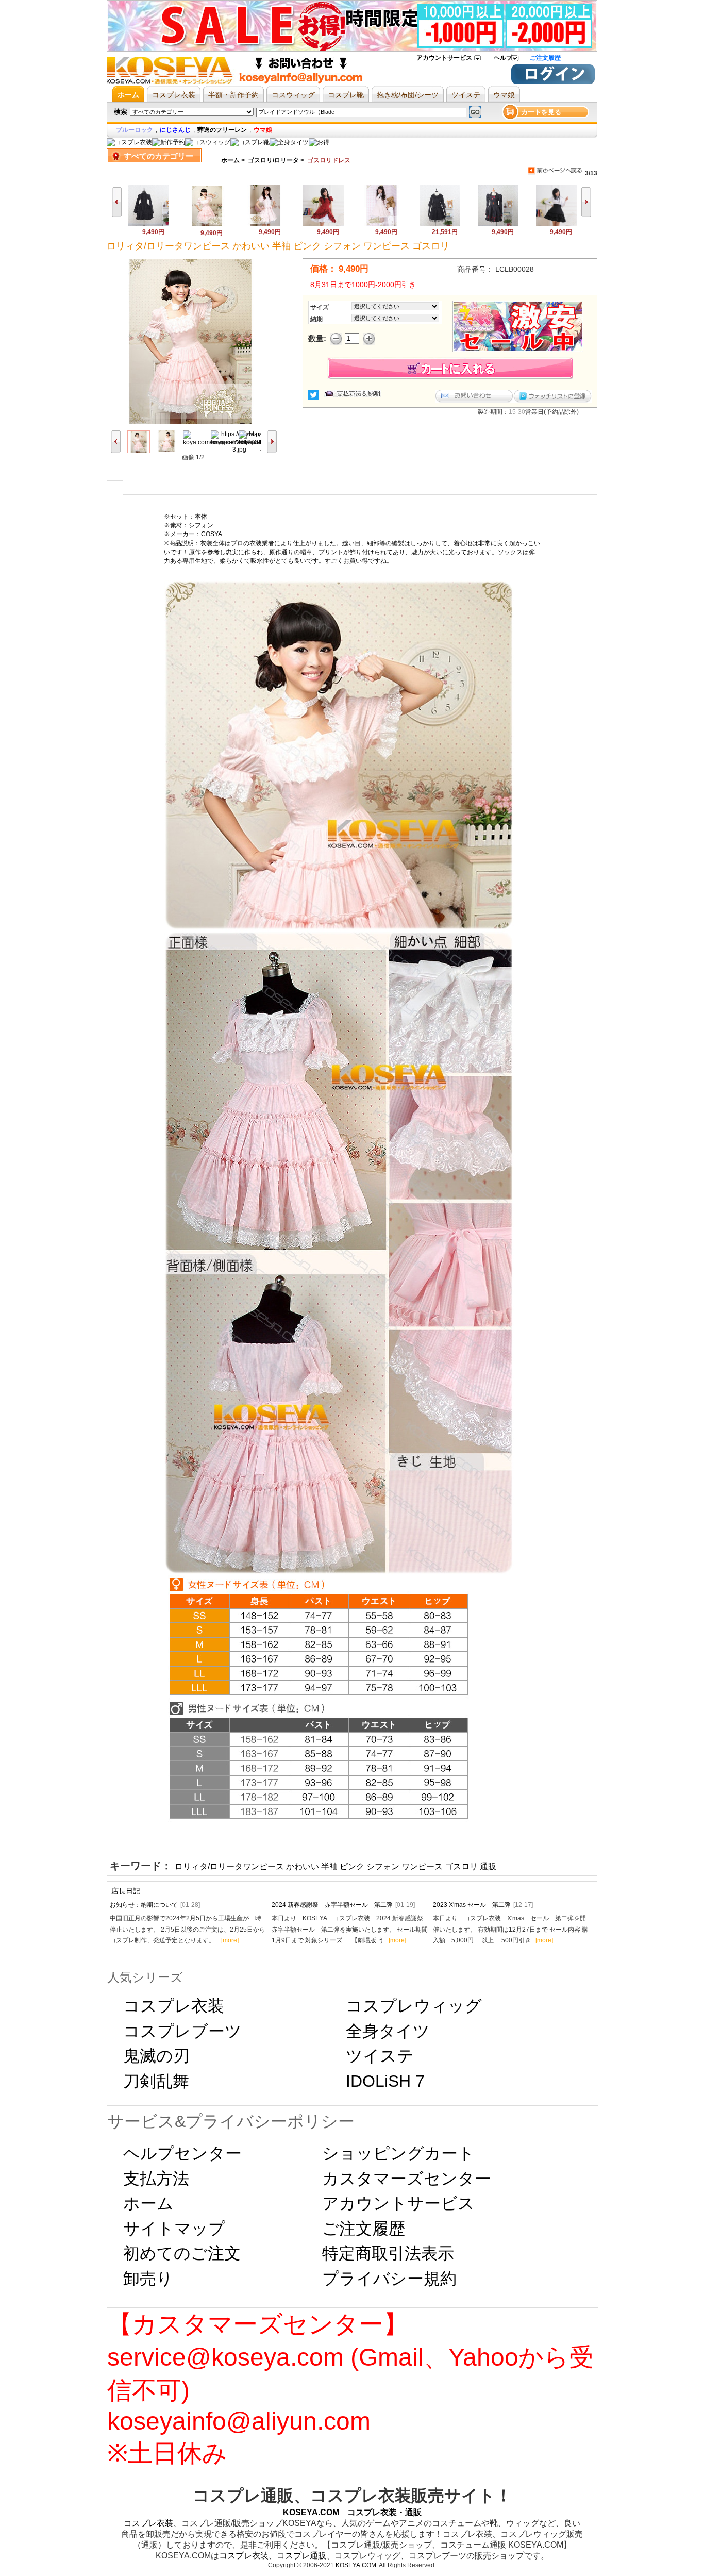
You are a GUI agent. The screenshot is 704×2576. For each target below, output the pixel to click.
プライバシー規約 (389, 2279)
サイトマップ (174, 2229)
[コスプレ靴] (250, 142)
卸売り (148, 2279)
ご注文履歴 (545, 58)
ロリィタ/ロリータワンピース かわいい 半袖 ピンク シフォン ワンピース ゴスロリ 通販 (336, 1866)
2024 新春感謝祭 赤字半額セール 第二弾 (343, 1905)
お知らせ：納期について (155, 1905)
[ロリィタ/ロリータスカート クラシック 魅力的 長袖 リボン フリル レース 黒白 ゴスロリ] (556, 224)
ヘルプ (503, 58)
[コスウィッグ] (208, 142)
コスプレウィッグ (414, 2006)
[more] (230, 1940)
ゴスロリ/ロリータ (273, 160)
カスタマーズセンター (407, 2179)
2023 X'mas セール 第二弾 (483, 1905)
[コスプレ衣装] (129, 142)
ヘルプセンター (182, 2153)
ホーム (230, 160)
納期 (316, 319)
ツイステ (380, 2056)
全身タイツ (388, 2031)
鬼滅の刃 (156, 2056)
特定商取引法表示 (388, 2253)
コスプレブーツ (182, 2031)
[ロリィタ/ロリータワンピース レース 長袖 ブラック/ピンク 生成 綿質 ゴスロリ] (382, 224)
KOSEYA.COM (356, 2565)
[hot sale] (319, 142)
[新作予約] (169, 142)
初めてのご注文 (182, 2253)
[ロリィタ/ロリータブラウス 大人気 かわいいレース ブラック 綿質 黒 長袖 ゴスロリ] (440, 224)
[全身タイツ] (289, 142)
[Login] (553, 82)
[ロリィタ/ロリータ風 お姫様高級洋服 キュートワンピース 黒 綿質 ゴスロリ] (149, 224)
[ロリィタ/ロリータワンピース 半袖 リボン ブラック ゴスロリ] (498, 224)
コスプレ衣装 (174, 2006)
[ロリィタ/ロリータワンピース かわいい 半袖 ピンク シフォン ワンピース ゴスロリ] (207, 225)
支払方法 (156, 2179)
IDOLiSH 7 (385, 2081)
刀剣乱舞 (156, 2081)
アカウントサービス (444, 58)
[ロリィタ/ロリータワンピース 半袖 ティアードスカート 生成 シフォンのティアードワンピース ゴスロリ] (323, 224)
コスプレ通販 (301, 2556)
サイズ (320, 307)
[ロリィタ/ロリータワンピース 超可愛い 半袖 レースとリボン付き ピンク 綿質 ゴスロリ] (265, 224)
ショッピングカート (398, 2153)
